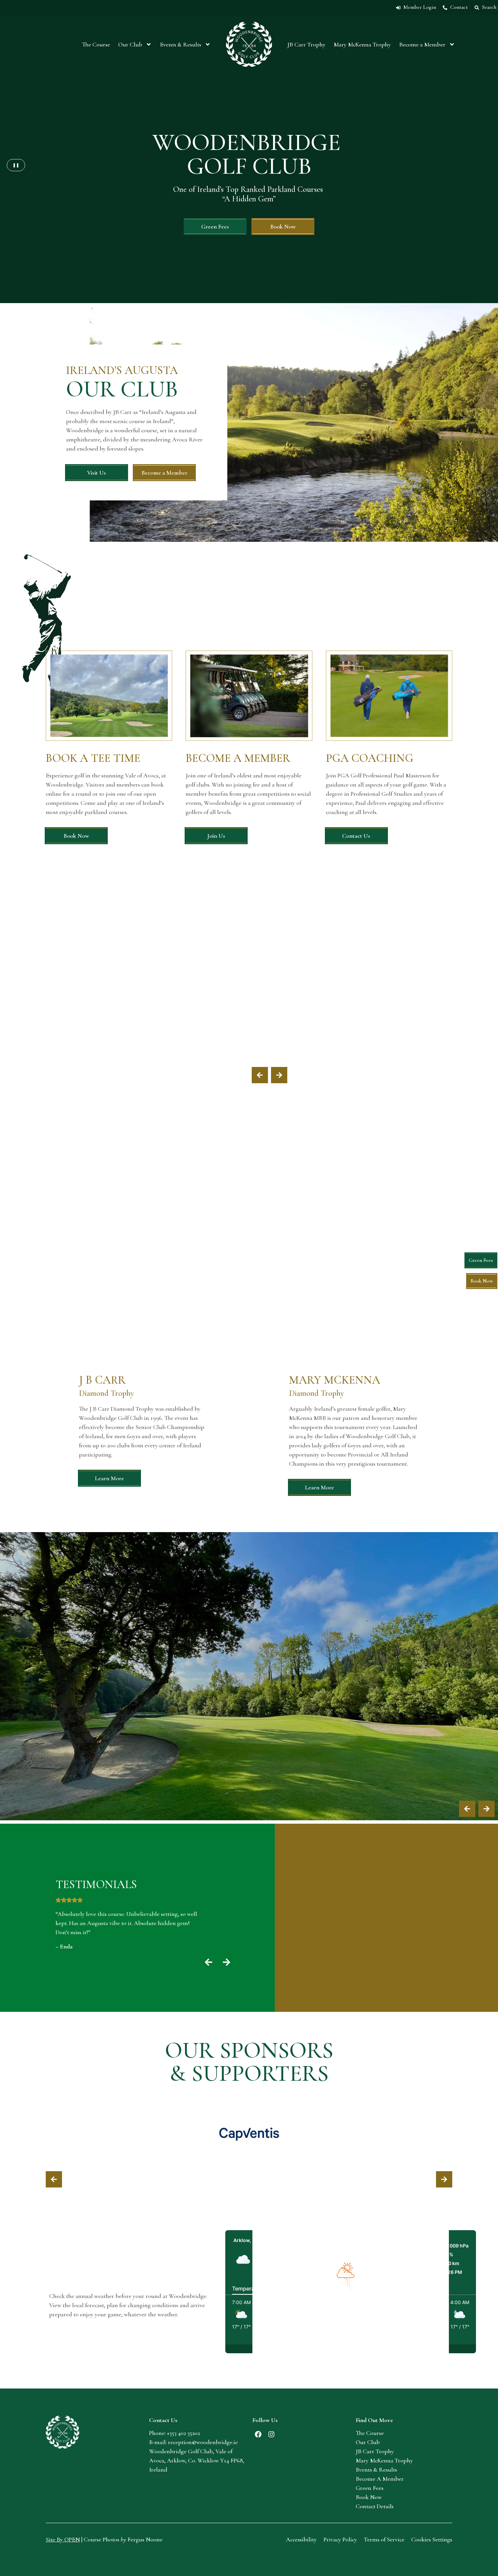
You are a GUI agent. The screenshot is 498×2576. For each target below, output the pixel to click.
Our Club (130, 44)
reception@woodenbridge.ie (203, 2442)
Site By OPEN (63, 2539)
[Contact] (445, 8)
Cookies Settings (432, 2539)
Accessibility (301, 2539)
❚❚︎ (16, 165)
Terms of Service (384, 2539)
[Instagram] (271, 2434)
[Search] (477, 8)
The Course (96, 44)
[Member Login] (398, 8)
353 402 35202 (185, 2433)
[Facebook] (258, 2434)
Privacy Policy (340, 2539)
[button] (260, 1075)
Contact (459, 7)
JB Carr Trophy (306, 44)
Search (489, 7)
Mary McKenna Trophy (362, 44)
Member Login (420, 7)
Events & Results (181, 44)
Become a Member (422, 44)
